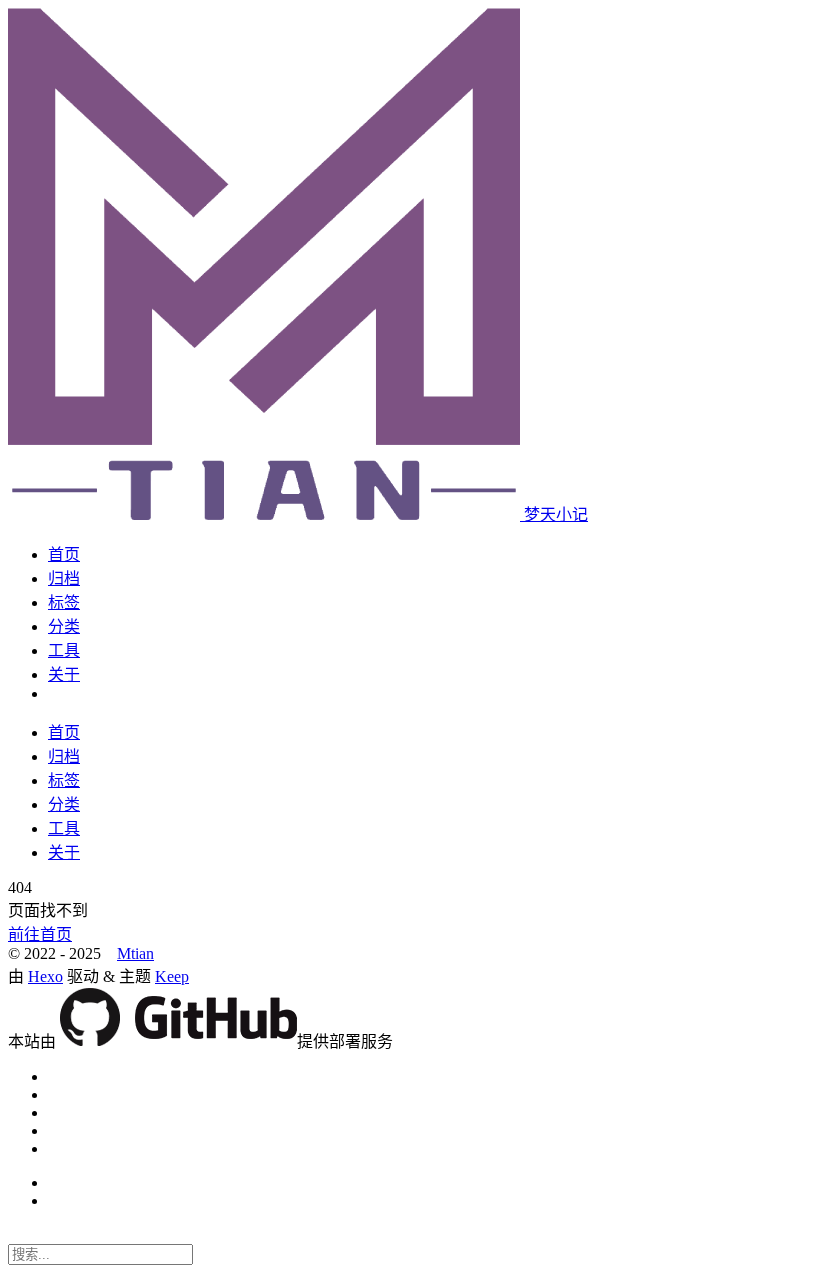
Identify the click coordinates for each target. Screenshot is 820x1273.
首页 (64, 554)
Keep (172, 976)
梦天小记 (556, 514)
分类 (64, 626)
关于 (64, 674)
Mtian (135, 953)
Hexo (45, 976)
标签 (64, 602)
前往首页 (40, 934)
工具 (64, 650)
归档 (64, 578)
